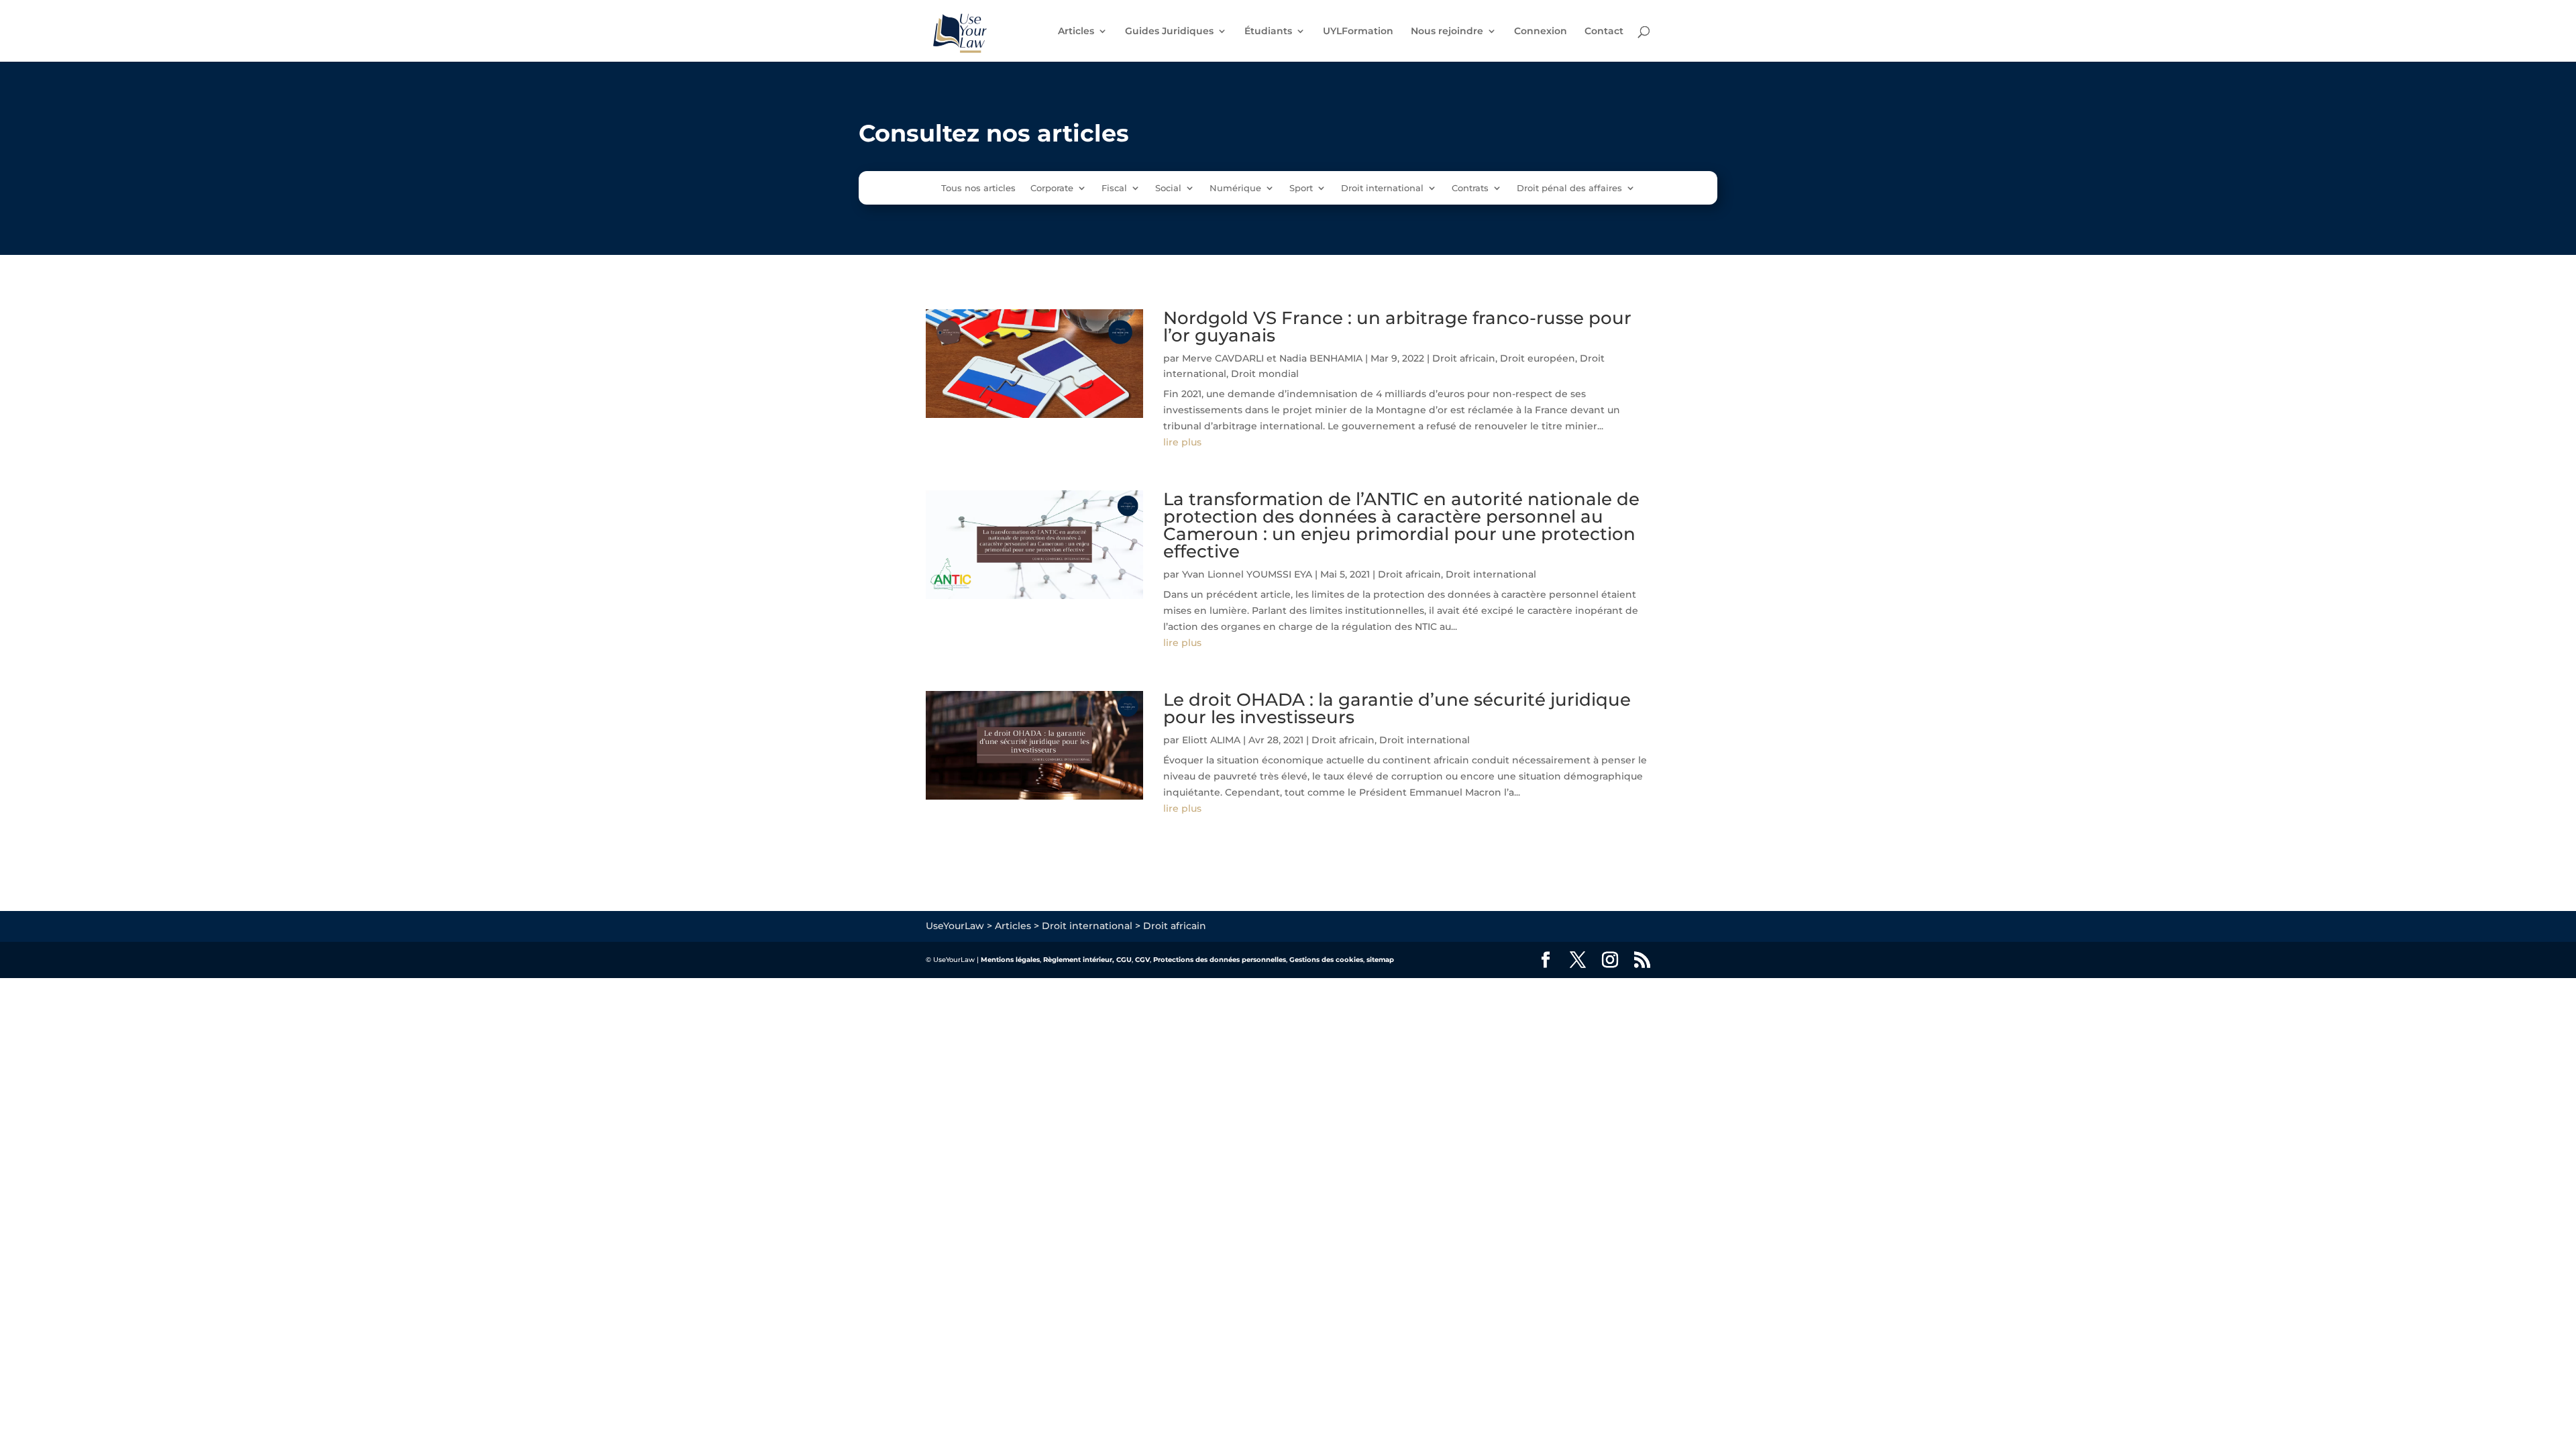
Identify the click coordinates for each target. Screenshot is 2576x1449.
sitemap (1380, 960)
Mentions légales (1010, 960)
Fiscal (1114, 188)
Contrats (1470, 188)
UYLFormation (1358, 32)
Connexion (1541, 32)
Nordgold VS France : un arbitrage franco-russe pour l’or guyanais (1397, 327)
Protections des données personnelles (1220, 960)
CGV (1142, 960)
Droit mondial (1265, 374)
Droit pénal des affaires (1569, 188)
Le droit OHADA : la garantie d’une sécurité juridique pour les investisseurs (1397, 708)
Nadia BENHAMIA (1321, 358)
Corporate (1052, 188)
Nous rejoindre (1447, 32)
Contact (1604, 32)
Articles (1076, 32)
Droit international (1382, 188)
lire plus (1182, 442)
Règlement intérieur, (1079, 960)
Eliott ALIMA (1211, 740)
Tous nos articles (978, 188)
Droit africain (1464, 358)
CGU (1124, 960)
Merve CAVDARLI (1223, 358)
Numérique (1235, 188)
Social (1168, 188)
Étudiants (1268, 32)
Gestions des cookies (1326, 960)
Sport (1301, 188)
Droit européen (1538, 358)
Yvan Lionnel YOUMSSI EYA (1247, 574)
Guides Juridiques (1169, 32)
